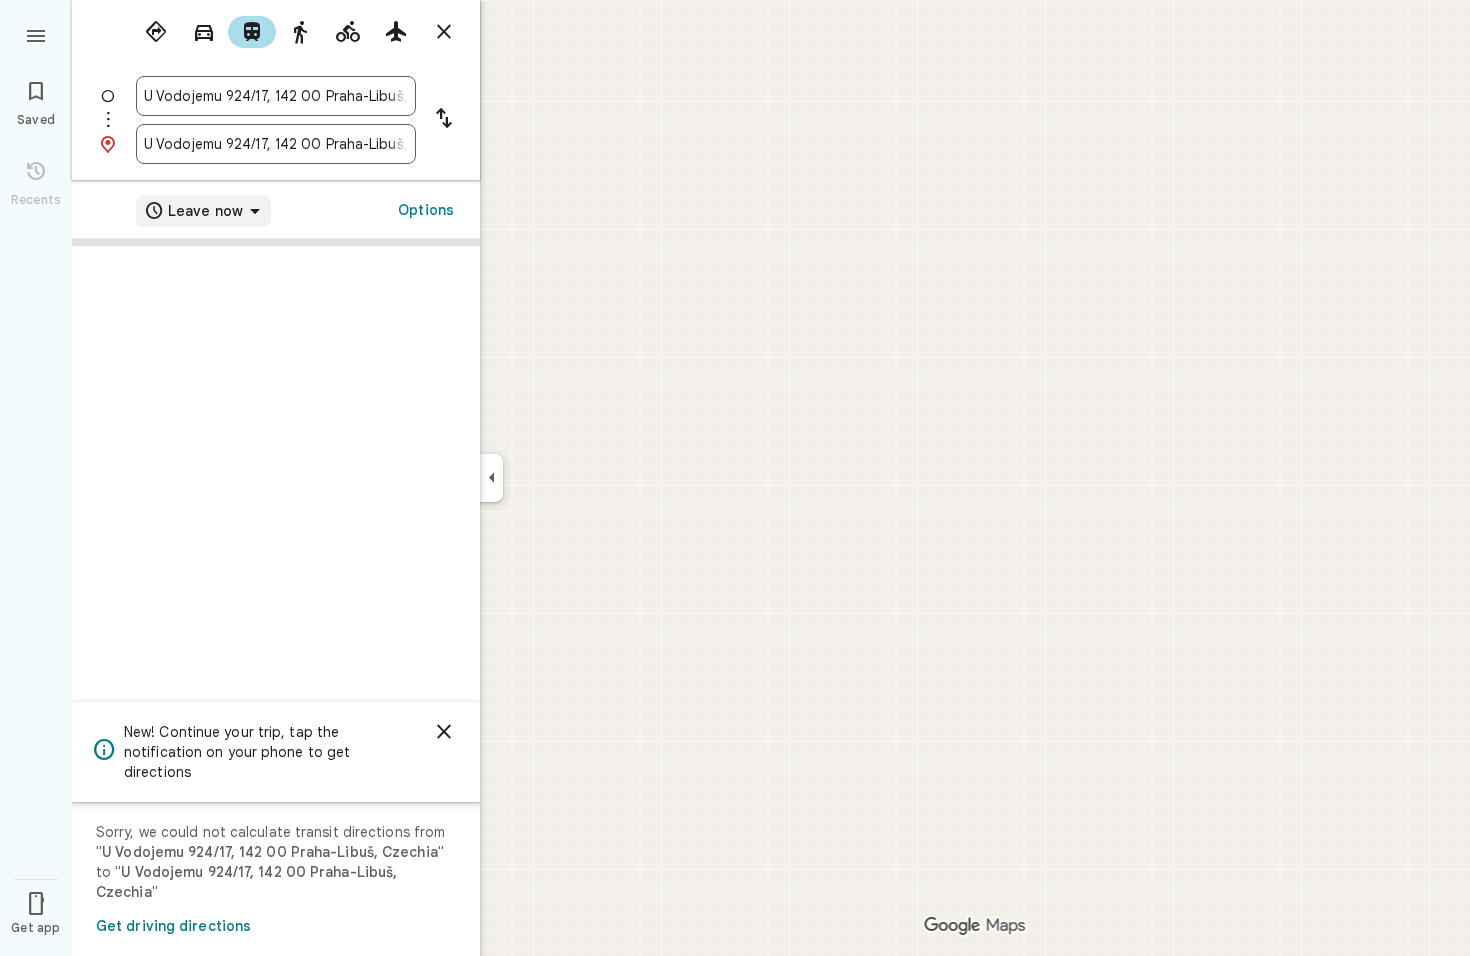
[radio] (156, 32)
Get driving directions (173, 926)
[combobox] (276, 96)
